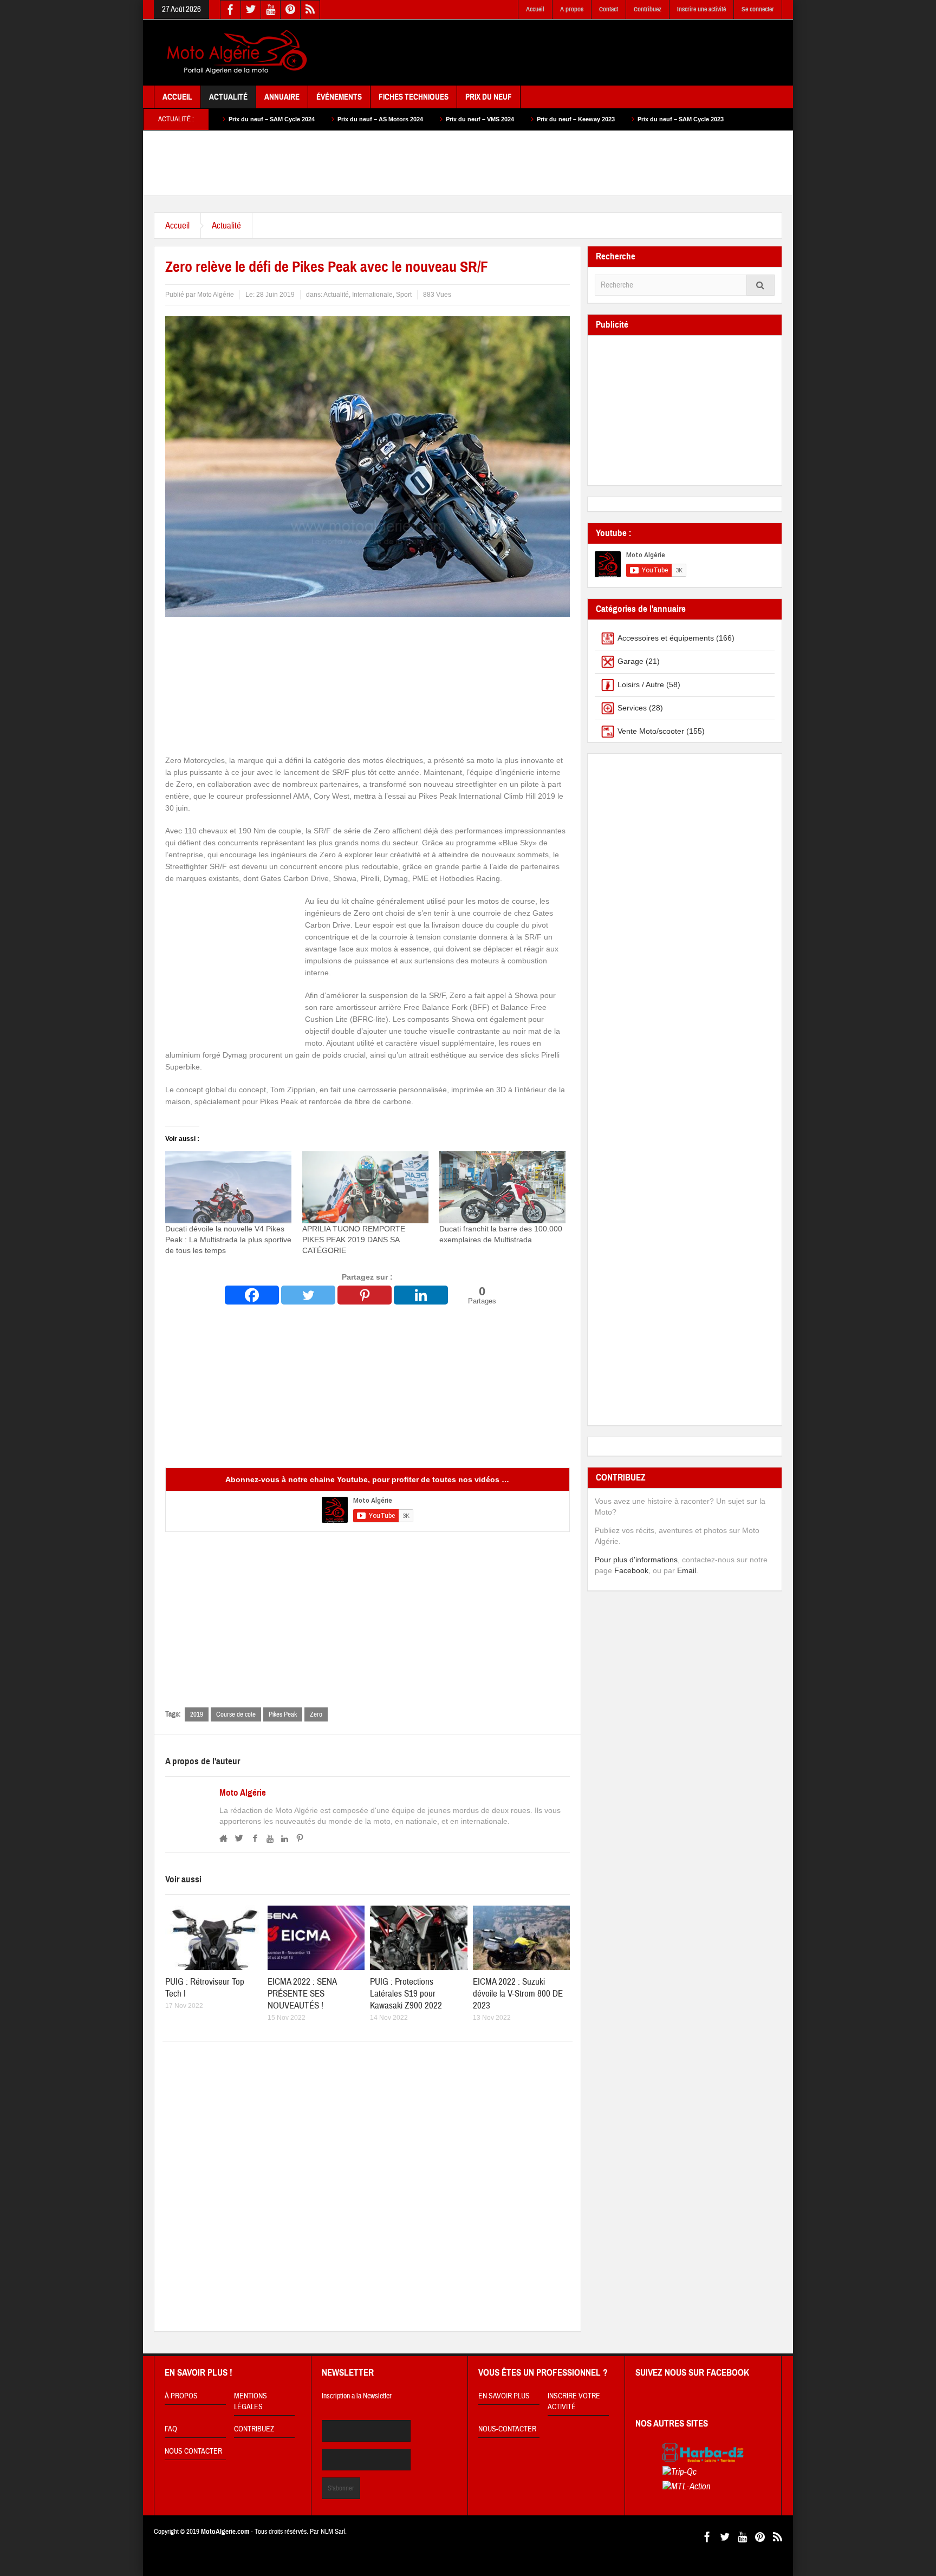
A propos (572, 9)
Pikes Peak (283, 1714)
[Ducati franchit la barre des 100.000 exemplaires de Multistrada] (502, 1187)
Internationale (372, 295)
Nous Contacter (193, 2451)
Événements (339, 97)
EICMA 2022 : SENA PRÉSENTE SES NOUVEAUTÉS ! (302, 1994)
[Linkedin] (421, 1295)
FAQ (171, 2429)
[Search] (760, 285)
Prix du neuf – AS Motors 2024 (246, 119)
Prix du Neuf (489, 97)
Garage (630, 661)
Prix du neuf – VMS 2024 (346, 119)
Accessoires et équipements (666, 638)
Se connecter (758, 9)
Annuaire (282, 97)
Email (687, 1570)
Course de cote (236, 1714)
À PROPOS (181, 2396)
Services (632, 708)
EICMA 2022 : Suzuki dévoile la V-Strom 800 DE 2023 (518, 1994)
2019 (197, 1714)
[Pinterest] (365, 1295)
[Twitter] (308, 1295)
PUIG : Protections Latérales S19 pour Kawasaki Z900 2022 (406, 1994)
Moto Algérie (243, 1793)
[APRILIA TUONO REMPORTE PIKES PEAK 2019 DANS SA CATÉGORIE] (365, 1187)
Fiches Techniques (414, 97)
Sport (404, 295)
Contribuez (648, 9)
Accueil (535, 9)
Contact (609, 9)
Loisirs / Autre (641, 684)
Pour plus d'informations (636, 1560)
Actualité (228, 97)
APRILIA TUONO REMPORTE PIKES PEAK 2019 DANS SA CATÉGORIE (354, 1240)
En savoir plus (504, 2396)
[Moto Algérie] (235, 53)
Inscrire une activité (701, 9)
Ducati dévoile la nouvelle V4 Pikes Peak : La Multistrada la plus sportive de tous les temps (228, 1240)
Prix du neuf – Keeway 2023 (442, 119)
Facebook (631, 1570)
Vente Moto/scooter (651, 731)
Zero (316, 1714)
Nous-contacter (507, 2429)
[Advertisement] (585, 53)
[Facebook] (252, 1295)
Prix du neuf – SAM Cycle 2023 (547, 119)
